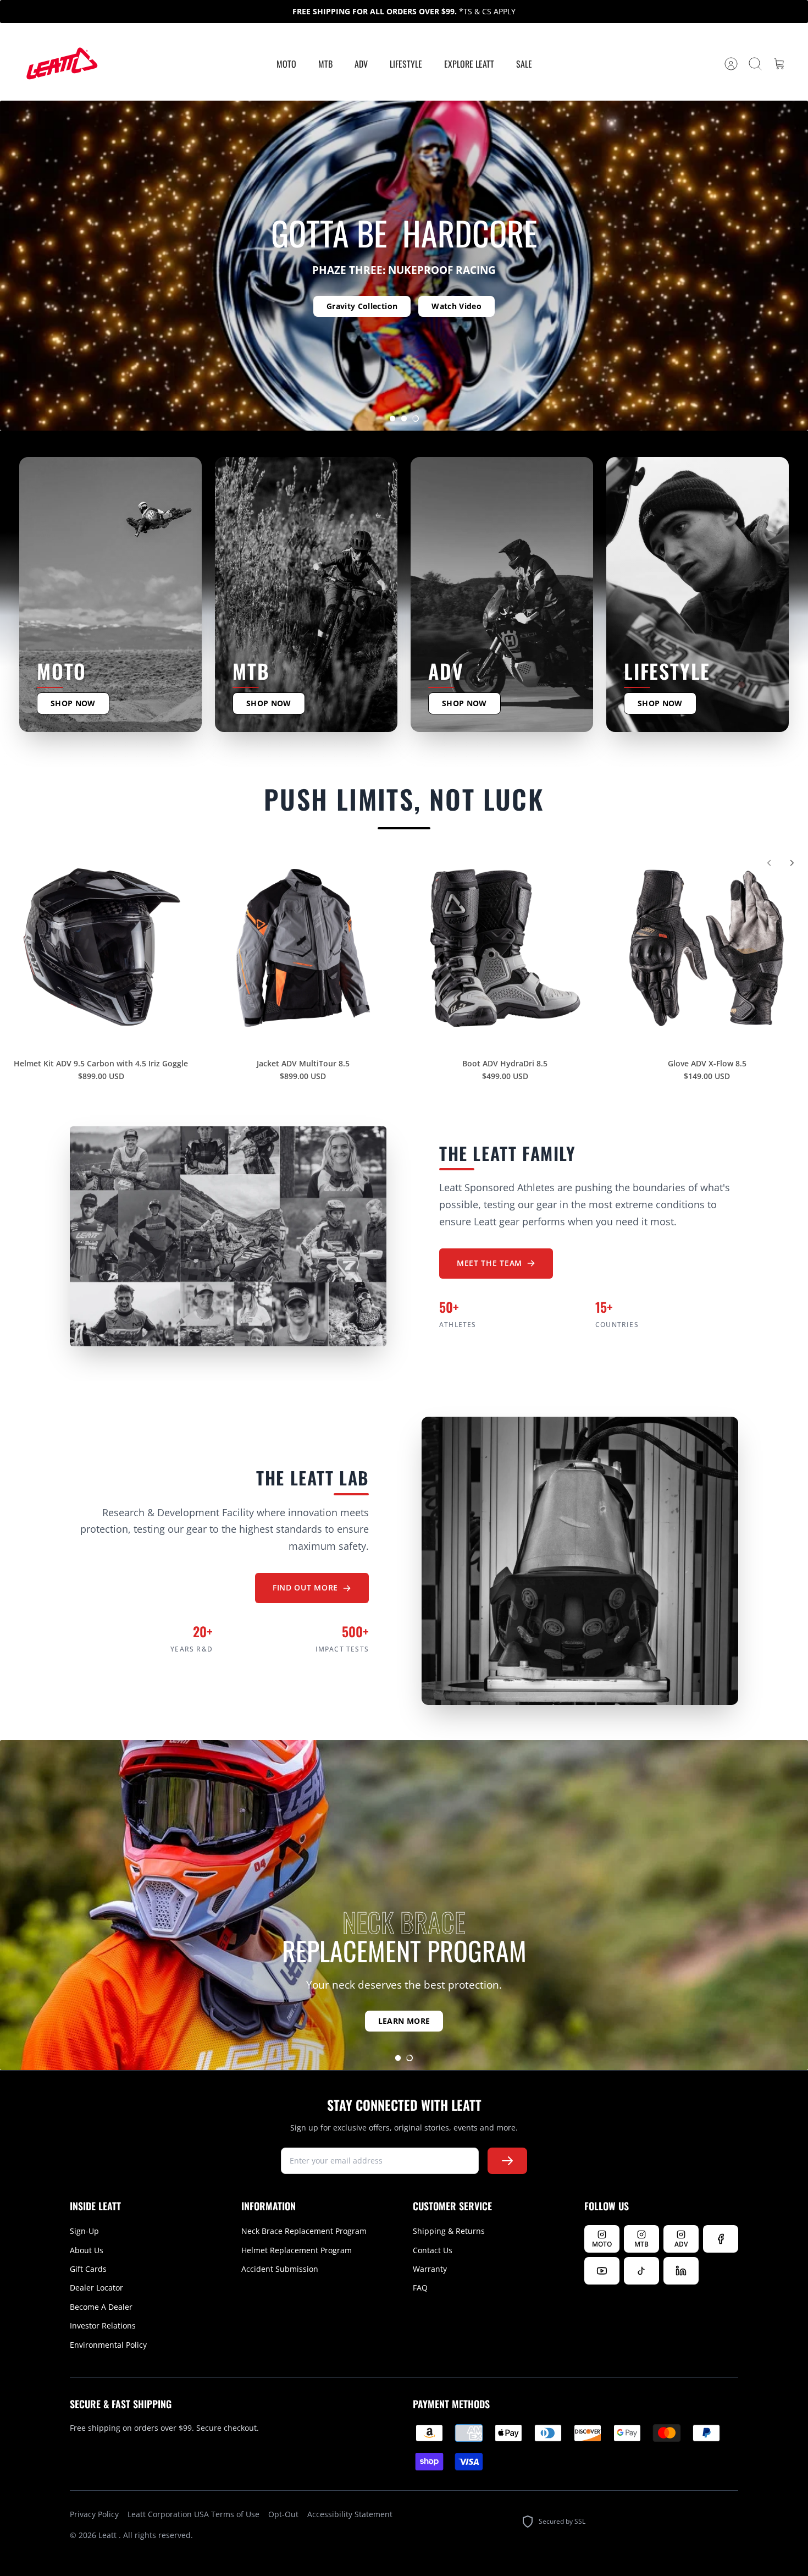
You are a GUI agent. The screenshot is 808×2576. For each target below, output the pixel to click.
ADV (361, 64)
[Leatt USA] (60, 64)
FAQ (420, 2288)
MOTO (286, 64)
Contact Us (433, 2250)
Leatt (109, 2535)
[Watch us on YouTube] (602, 2271)
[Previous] (769, 863)
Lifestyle (406, 64)
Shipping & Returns (449, 2231)
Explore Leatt (469, 64)
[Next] (792, 863)
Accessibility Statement (350, 2514)
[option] (404, 266)
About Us (87, 2250)
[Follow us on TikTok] (641, 2271)
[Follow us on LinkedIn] (681, 2271)
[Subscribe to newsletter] (507, 2161)
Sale (524, 64)
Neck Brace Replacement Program (304, 2231)
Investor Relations (103, 2325)
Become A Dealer (101, 2307)
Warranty (430, 2269)
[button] (392, 419)
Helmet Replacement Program (297, 2250)
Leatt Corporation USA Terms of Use (193, 2514)
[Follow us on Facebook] (721, 2239)
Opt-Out (283, 2514)
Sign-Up (84, 2231)
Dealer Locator (96, 2288)
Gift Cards (88, 2269)
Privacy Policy (94, 2514)
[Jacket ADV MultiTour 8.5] (303, 948)
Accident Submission (280, 2269)
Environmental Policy (108, 2345)
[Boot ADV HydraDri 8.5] (505, 948)
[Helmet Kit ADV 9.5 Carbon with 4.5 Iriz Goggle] (101, 948)
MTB (325, 64)
